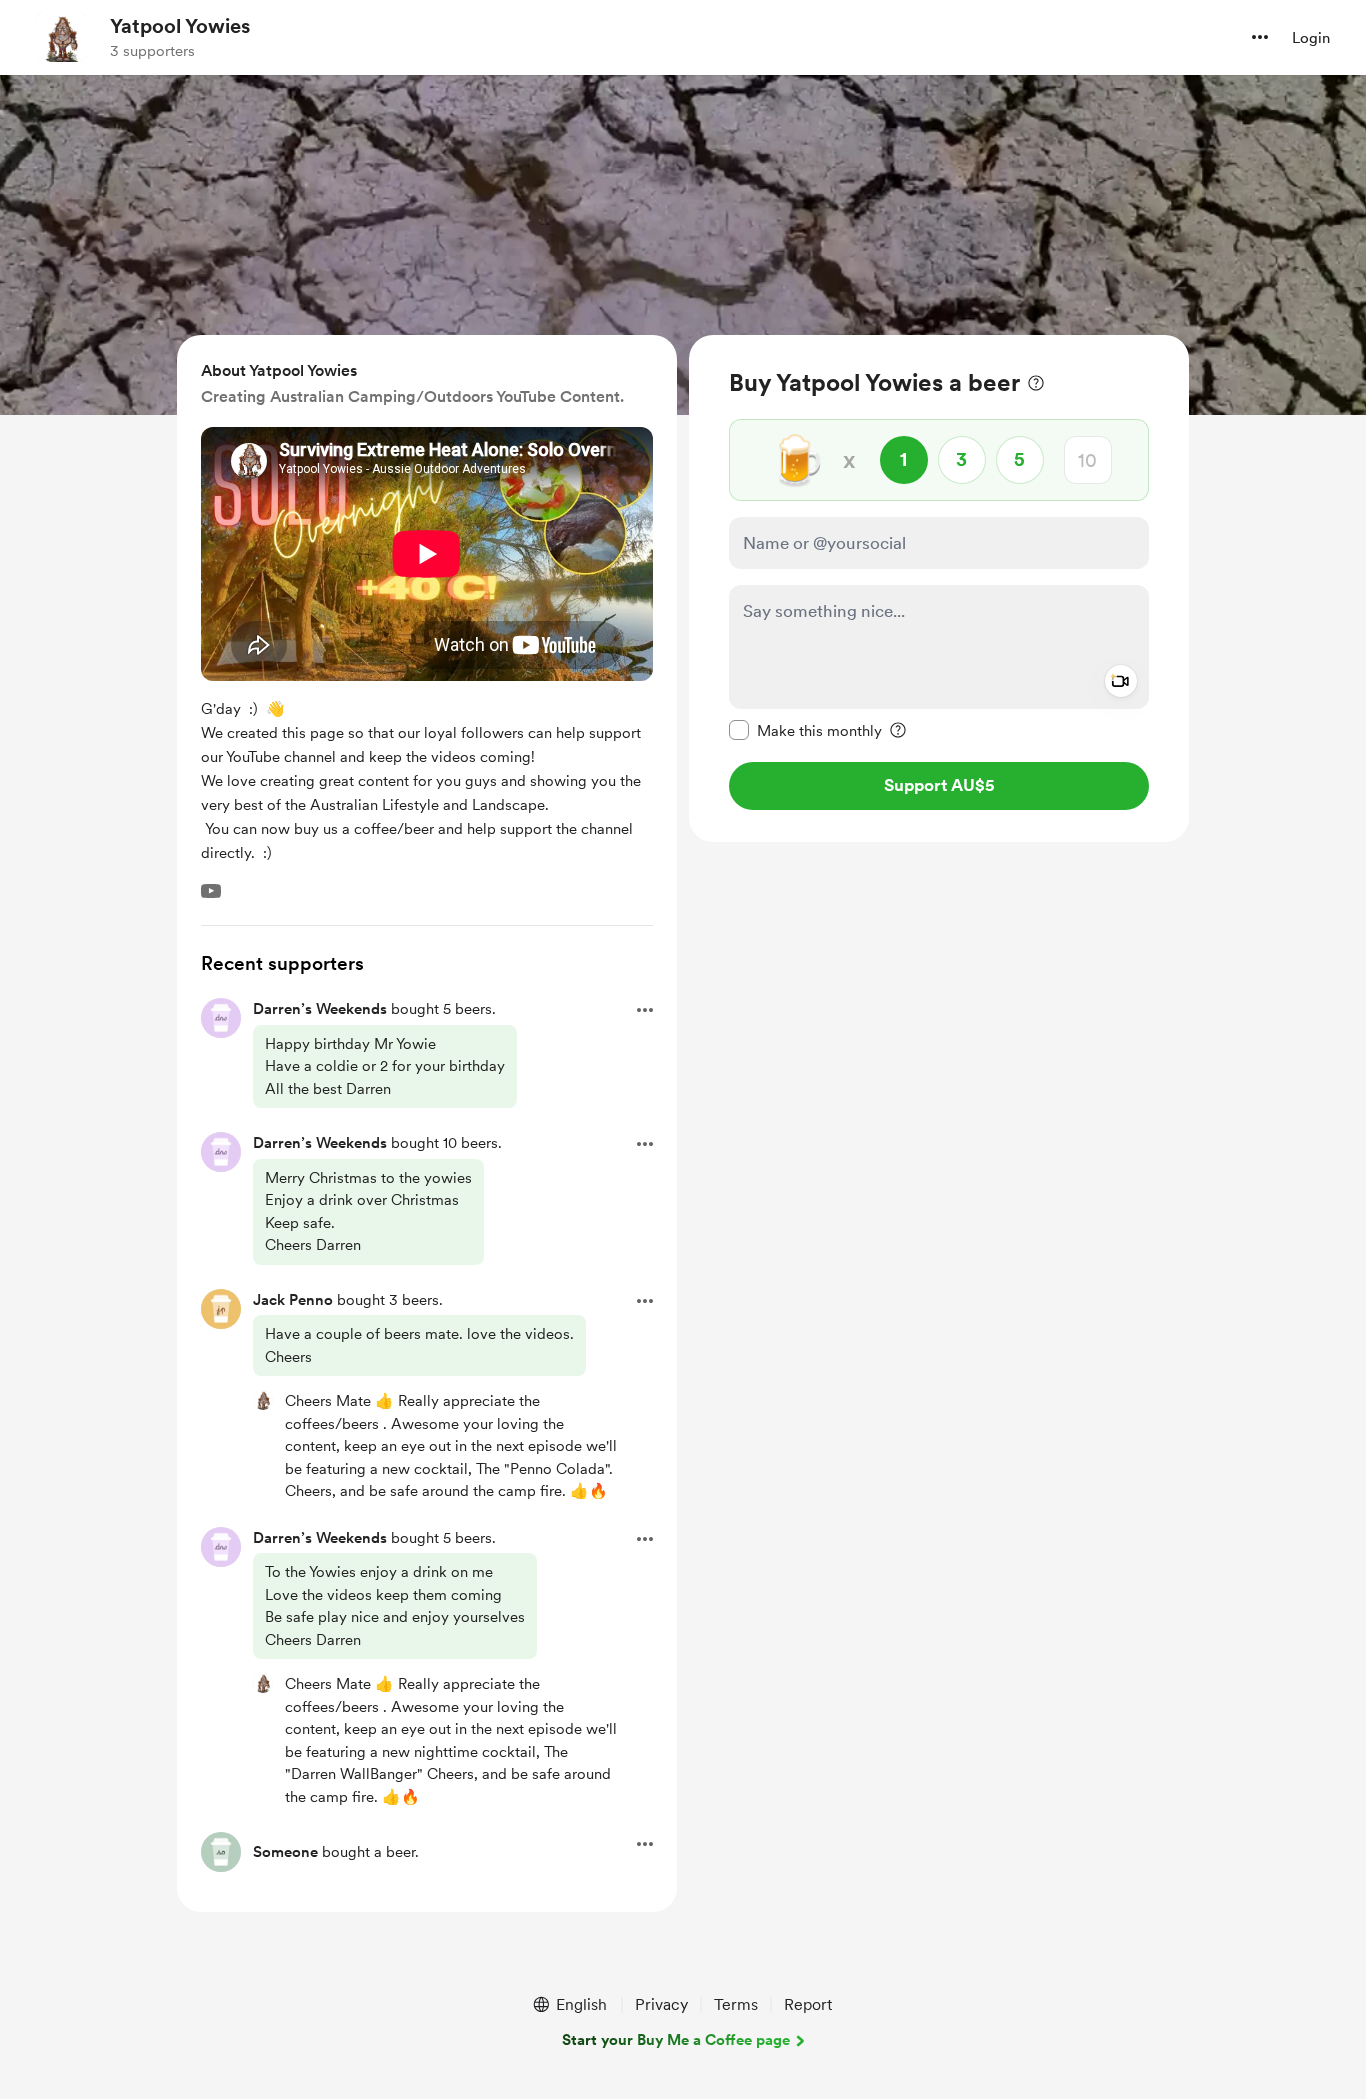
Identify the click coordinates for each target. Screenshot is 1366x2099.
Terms (736, 2004)
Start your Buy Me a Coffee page (676, 2040)
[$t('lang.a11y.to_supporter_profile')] (263, 1400)
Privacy (661, 2004)
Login (1311, 38)
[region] (939, 588)
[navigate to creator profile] (61, 37)
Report (808, 2004)
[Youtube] (211, 891)
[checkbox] (805, 730)
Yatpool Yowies (180, 26)
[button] (1260, 37)
